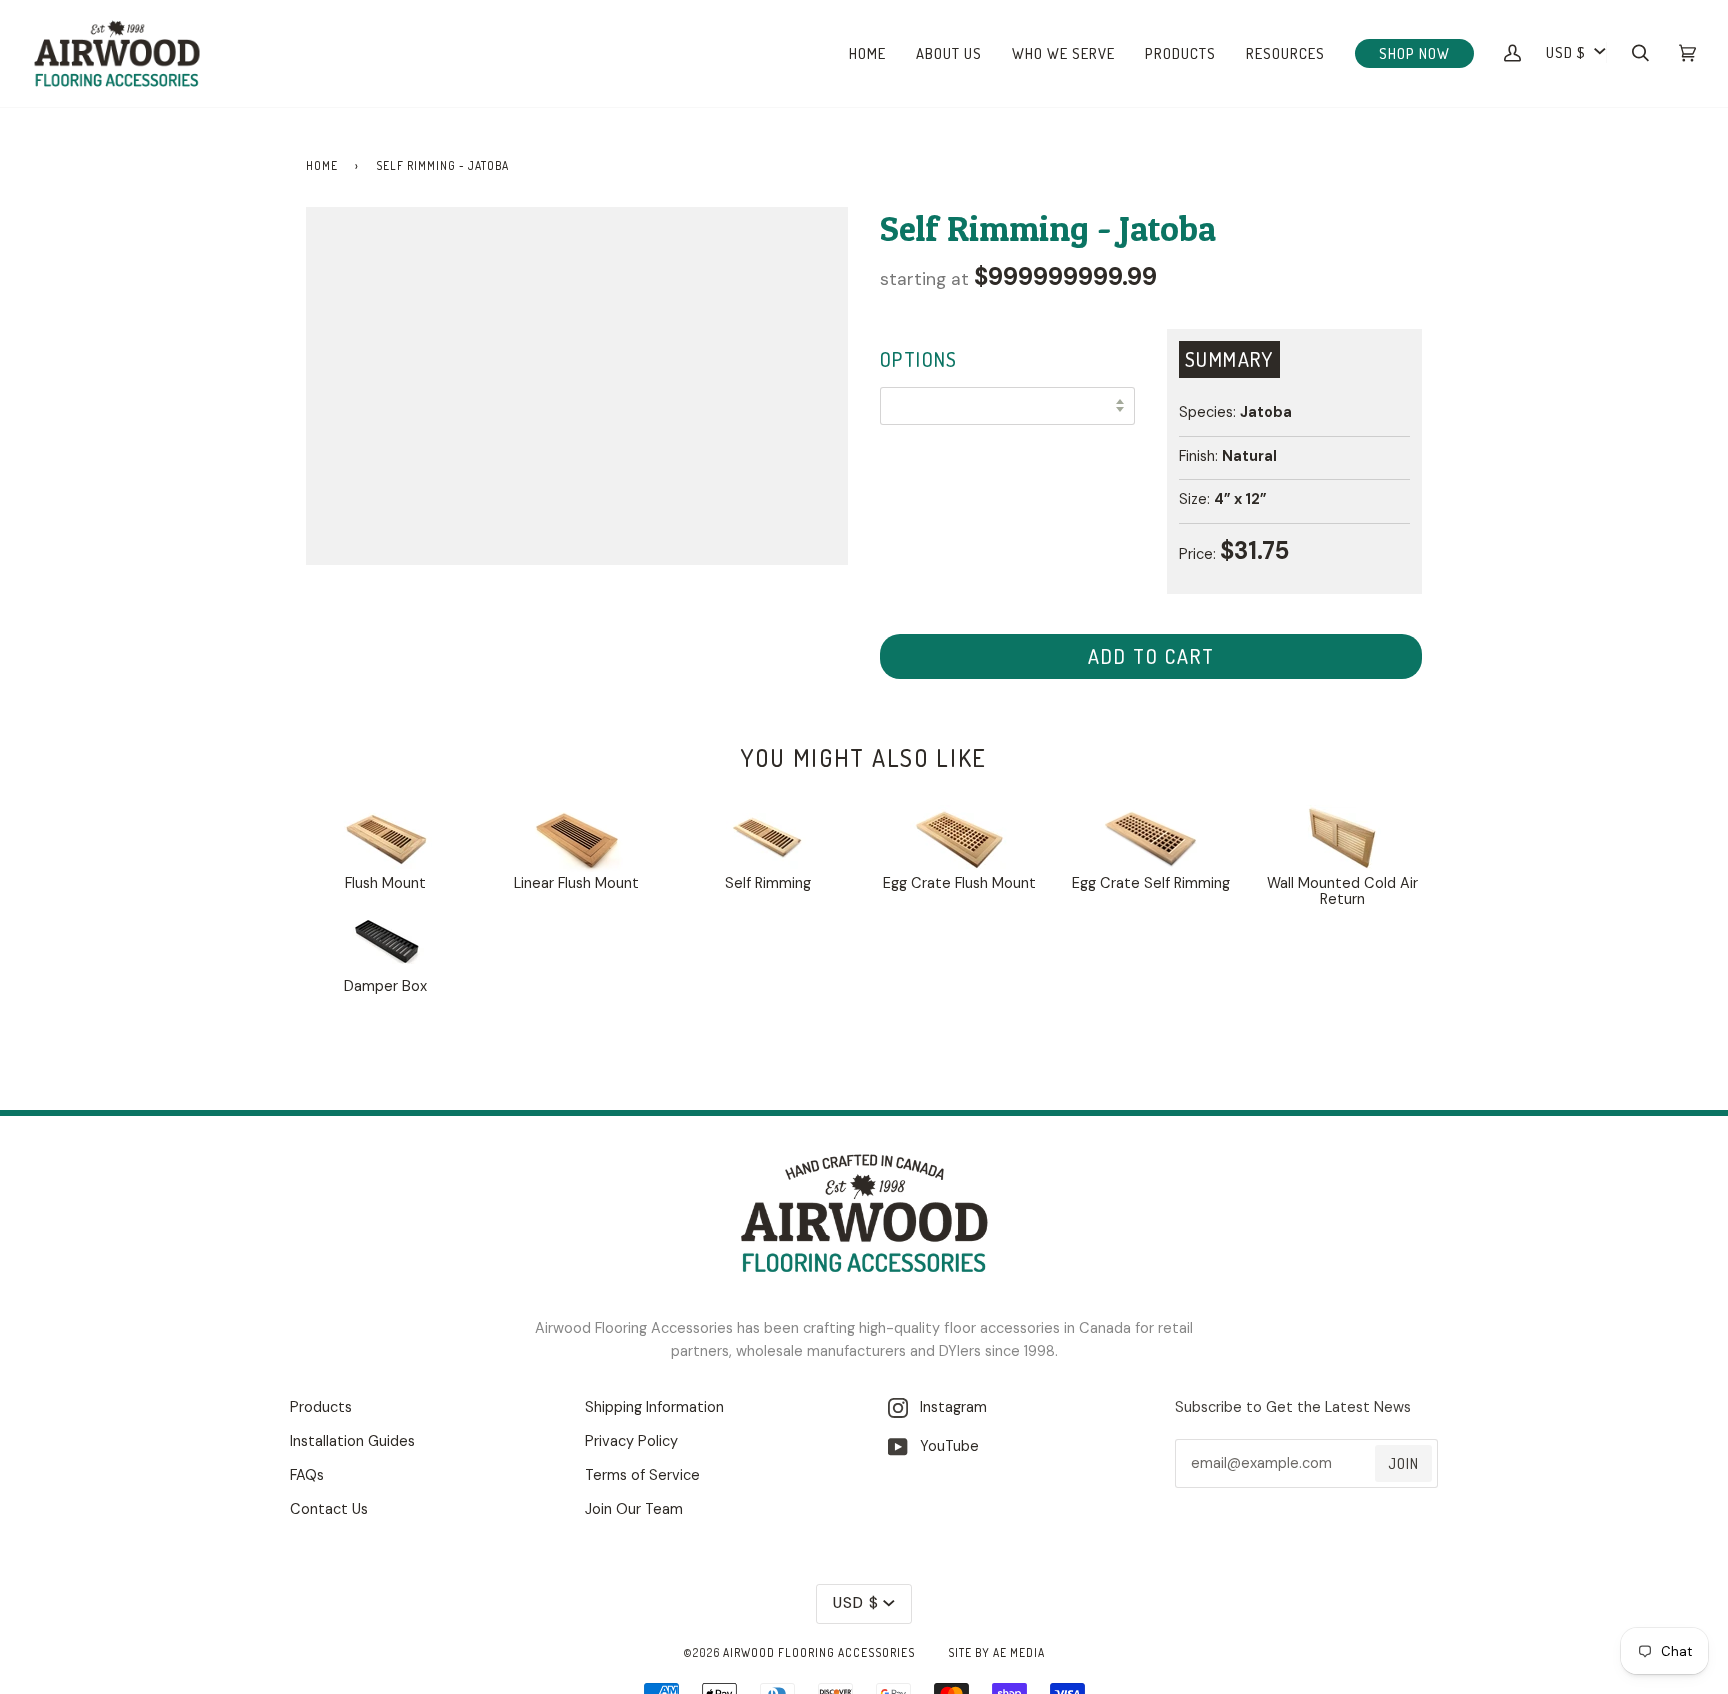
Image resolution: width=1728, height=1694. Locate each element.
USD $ (1566, 52)
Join (1403, 1463)
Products (321, 1407)
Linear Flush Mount (576, 883)
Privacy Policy (631, 1441)
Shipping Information (654, 1407)
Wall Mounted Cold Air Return (1342, 891)
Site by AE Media (996, 1652)
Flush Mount (385, 883)
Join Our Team (634, 1509)
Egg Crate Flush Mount (959, 883)
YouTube (943, 1446)
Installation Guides (352, 1441)
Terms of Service (642, 1475)
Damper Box (385, 986)
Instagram (947, 1407)
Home (322, 165)
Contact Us (329, 1509)
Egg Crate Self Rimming (1151, 883)
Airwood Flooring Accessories (819, 1652)
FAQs (307, 1475)
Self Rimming (768, 883)
